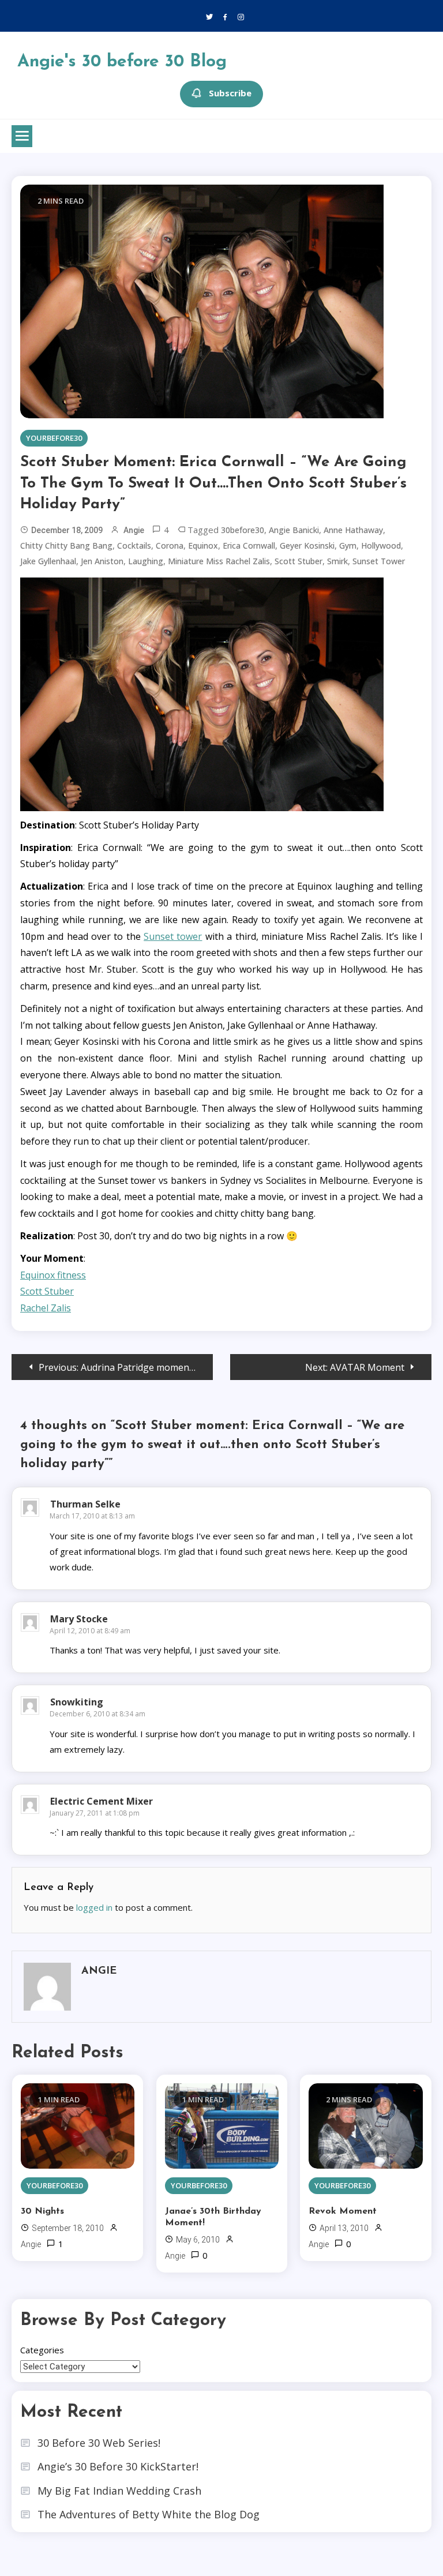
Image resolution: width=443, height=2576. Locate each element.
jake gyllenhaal (48, 561)
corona (170, 545)
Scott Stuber (47, 1291)
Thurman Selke (85, 1504)
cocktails (134, 545)
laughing (146, 561)
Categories (42, 2350)
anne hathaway (353, 530)
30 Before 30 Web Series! (99, 2443)
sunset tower (379, 561)
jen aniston (102, 561)
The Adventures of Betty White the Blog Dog (149, 2514)
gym (348, 545)
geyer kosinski (307, 545)
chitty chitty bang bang (66, 545)
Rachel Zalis (46, 1308)
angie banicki (294, 530)
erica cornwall (249, 545)
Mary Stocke (79, 1619)
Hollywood (381, 545)
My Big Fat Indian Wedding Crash (119, 2491)
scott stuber (299, 561)
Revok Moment (343, 2211)
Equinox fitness (53, 1275)
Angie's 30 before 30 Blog (122, 62)
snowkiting (77, 1702)
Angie (134, 530)
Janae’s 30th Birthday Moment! (213, 2217)
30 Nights (42, 2211)
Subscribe (230, 93)
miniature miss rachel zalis (219, 561)
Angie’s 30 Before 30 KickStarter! (118, 2466)
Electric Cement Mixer (102, 1801)
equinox (203, 545)
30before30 (243, 530)
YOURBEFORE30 (54, 438)
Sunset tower (173, 936)
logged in (94, 1907)
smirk (337, 561)
